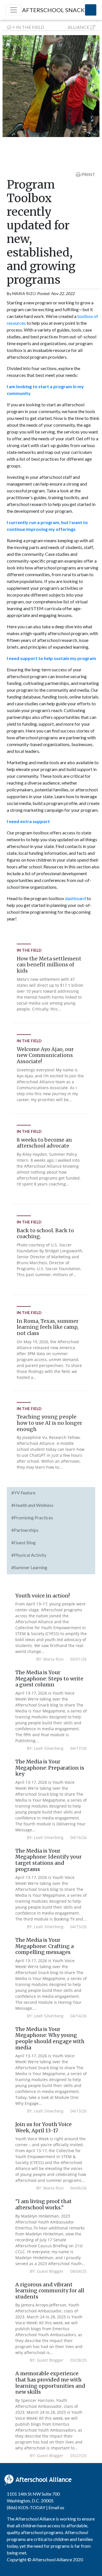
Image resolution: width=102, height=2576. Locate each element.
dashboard (75, 898)
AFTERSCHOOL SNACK (53, 10)
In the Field (30, 27)
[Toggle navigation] (14, 10)
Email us (56, 2507)
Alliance (78, 27)
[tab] (51, 1493)
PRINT (88, 174)
